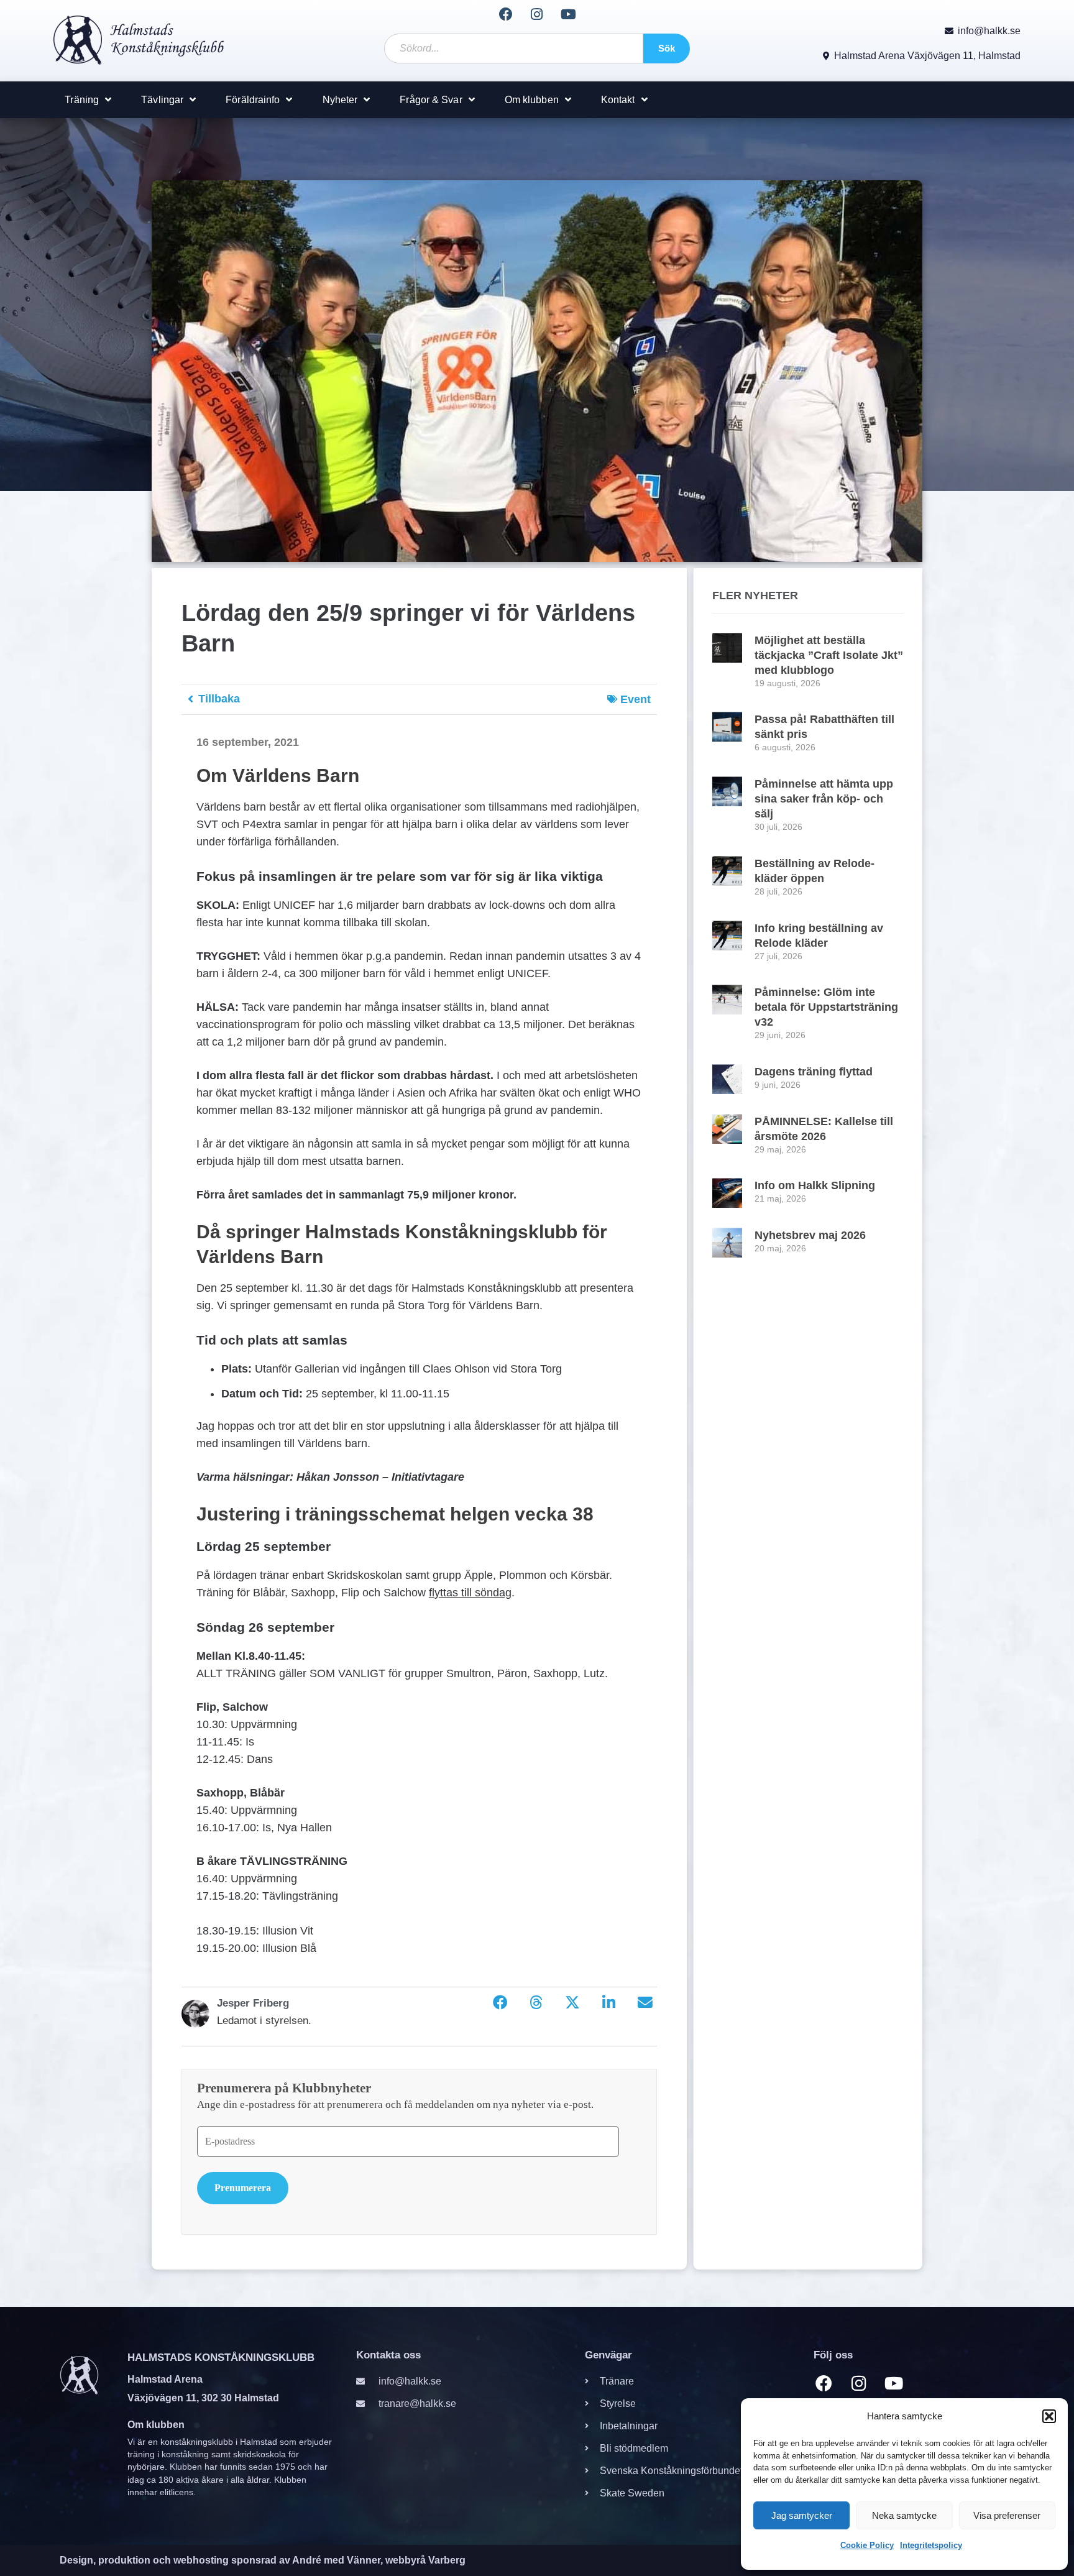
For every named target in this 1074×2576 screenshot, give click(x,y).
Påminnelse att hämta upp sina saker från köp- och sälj (824, 799)
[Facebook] (505, 14)
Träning (82, 100)
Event (636, 699)
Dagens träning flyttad (814, 1072)
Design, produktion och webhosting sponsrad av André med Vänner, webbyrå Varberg (263, 2560)
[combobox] (514, 48)
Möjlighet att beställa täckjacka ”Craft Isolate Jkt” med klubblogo (829, 655)
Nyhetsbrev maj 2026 (810, 1235)
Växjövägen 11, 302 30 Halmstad (203, 2398)
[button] (1049, 2416)
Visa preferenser (1007, 2515)
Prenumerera (243, 2188)
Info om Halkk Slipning (815, 1185)
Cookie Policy (867, 2545)
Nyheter (340, 100)
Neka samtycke (904, 2515)
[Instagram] (537, 14)
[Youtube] (568, 14)
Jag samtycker (802, 2515)
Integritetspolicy (931, 2545)
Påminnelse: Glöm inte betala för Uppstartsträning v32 (826, 1007)
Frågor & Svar (431, 100)
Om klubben (532, 100)
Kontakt (618, 100)
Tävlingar (162, 100)
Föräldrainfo (253, 100)
